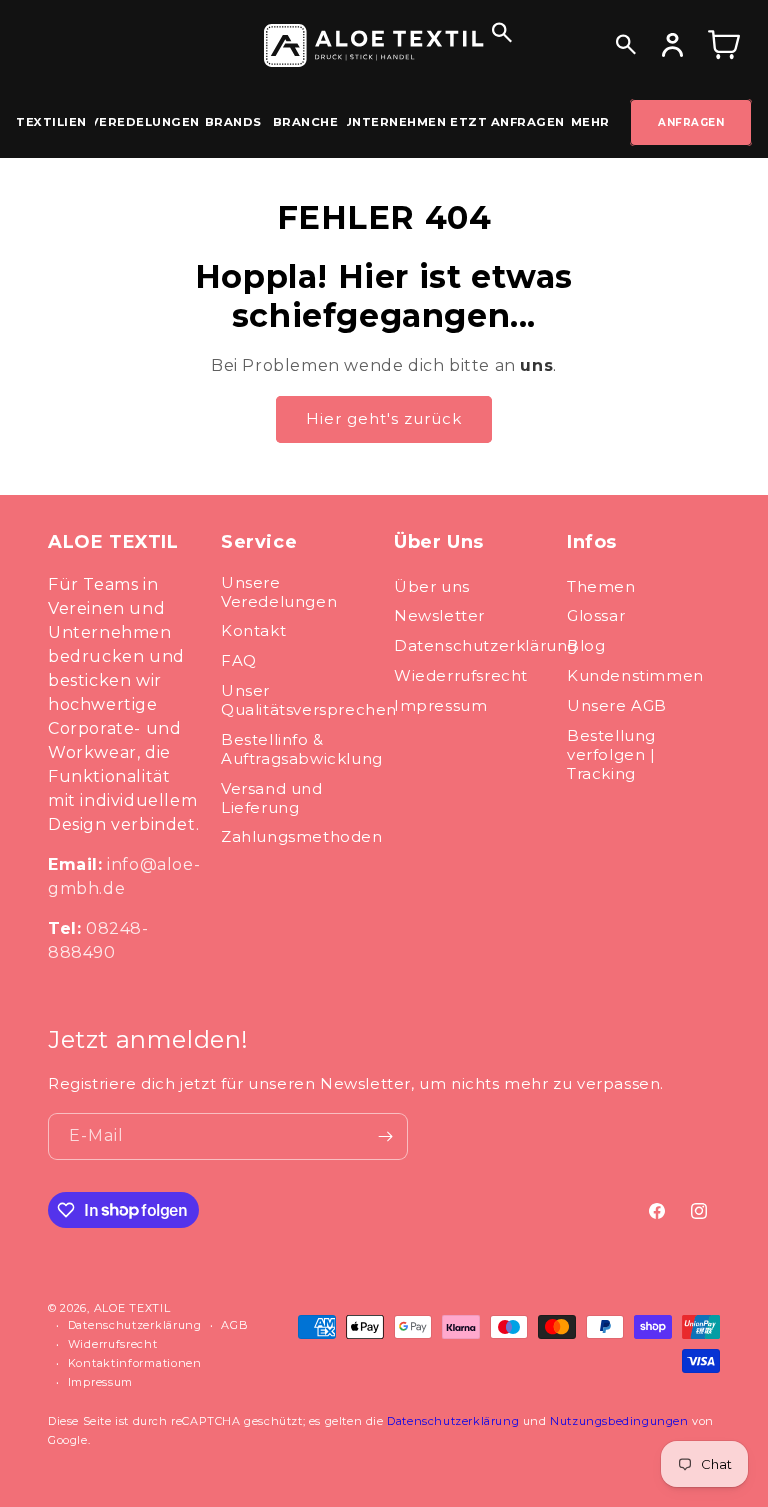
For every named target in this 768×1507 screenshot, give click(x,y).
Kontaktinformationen (135, 1363)
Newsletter (439, 615)
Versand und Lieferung (272, 798)
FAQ (239, 660)
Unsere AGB (617, 705)
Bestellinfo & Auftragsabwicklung (302, 749)
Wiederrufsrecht (461, 675)
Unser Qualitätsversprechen (309, 700)
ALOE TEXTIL (132, 1308)
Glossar (596, 615)
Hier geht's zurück (384, 418)
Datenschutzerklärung (486, 645)
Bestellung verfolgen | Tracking (611, 754)
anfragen (691, 122)
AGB (234, 1325)
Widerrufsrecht (113, 1344)
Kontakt (253, 630)
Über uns (432, 586)
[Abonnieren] (385, 1136)
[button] (502, 27)
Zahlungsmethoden (302, 836)
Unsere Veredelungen (279, 592)
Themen (601, 586)
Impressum (440, 705)
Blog (586, 645)
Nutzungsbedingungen (619, 1421)
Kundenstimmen (635, 675)
